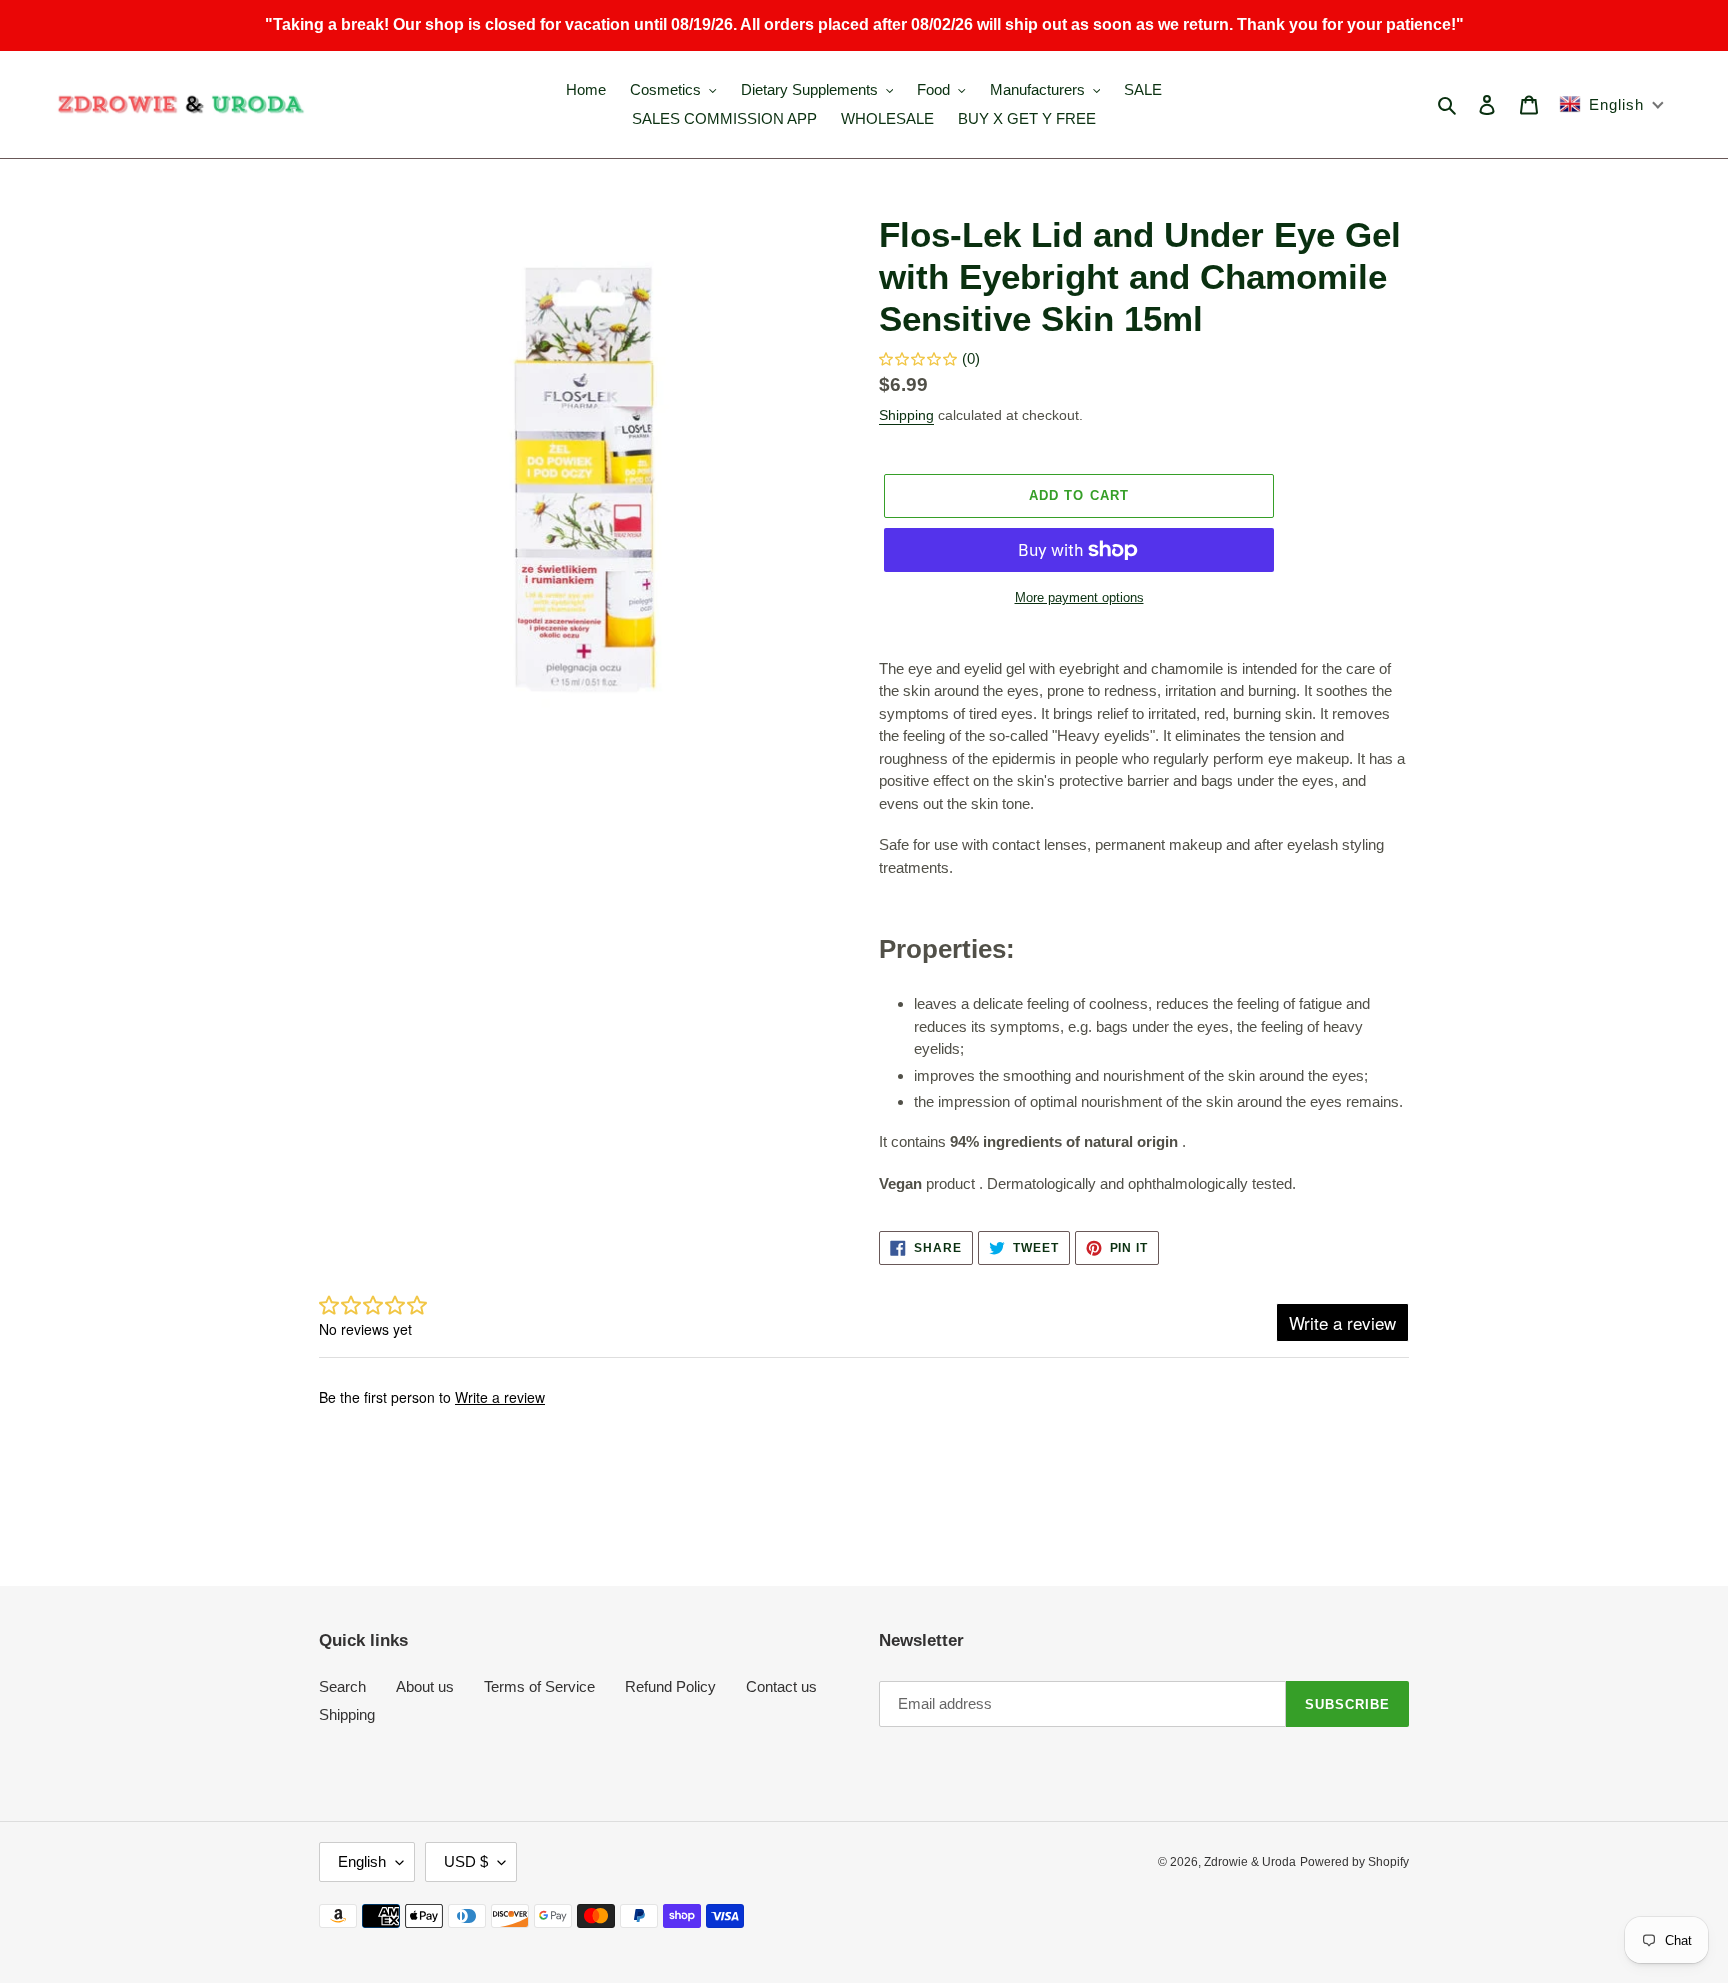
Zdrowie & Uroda (1250, 1862)
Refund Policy (670, 1686)
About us (425, 1686)
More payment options (1079, 597)
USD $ (466, 1861)
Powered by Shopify (1354, 1862)
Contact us (781, 1686)
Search (342, 1686)
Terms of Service (539, 1686)
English (362, 1861)
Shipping (906, 415)
